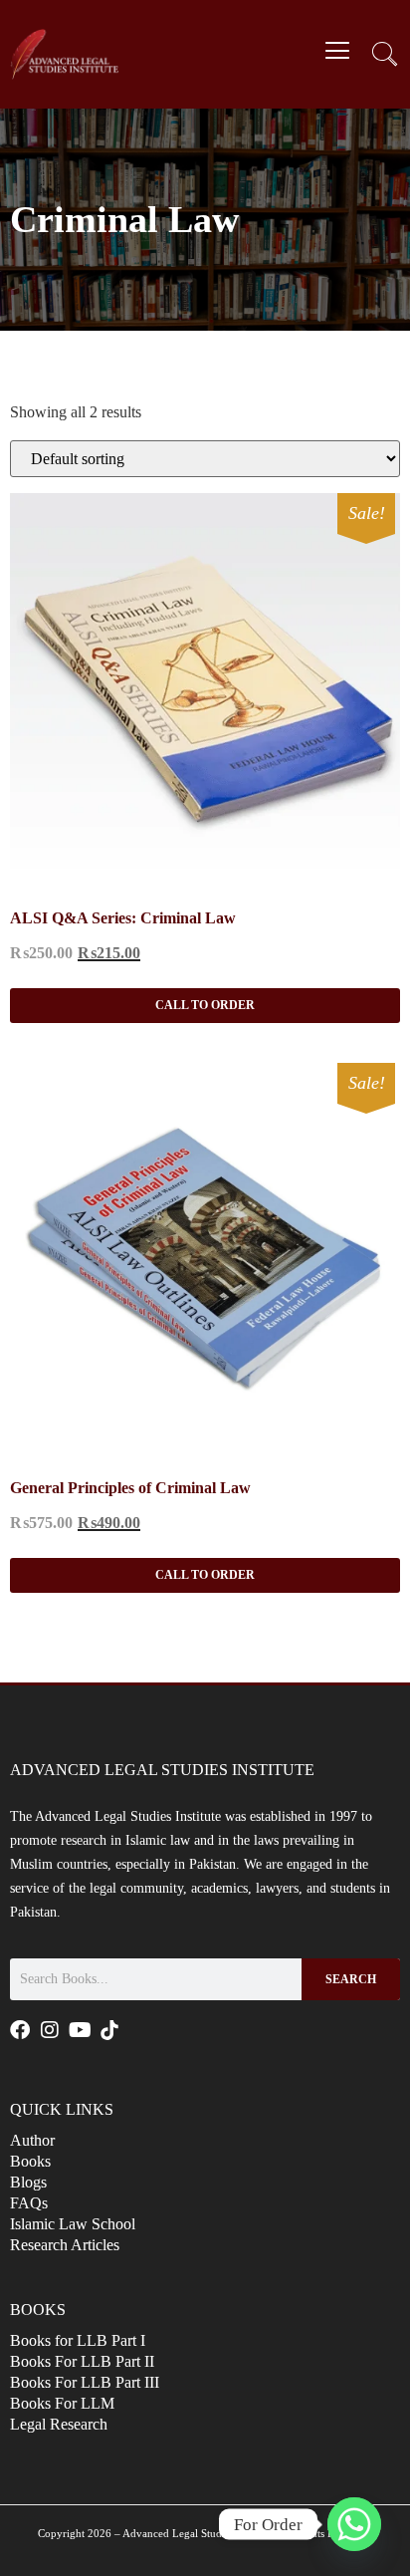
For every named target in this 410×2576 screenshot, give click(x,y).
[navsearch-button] (385, 57)
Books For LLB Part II (82, 2361)
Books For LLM (62, 2403)
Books (30, 2161)
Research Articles (65, 2245)
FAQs (29, 2203)
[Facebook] (20, 2030)
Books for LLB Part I (78, 2340)
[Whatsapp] (354, 2524)
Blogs (28, 2182)
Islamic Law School (73, 2224)
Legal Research (59, 2424)
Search (351, 1979)
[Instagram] (50, 2030)
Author (32, 2140)
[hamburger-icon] (338, 53)
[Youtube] (80, 2030)
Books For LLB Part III (85, 2382)
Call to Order (205, 1005)
